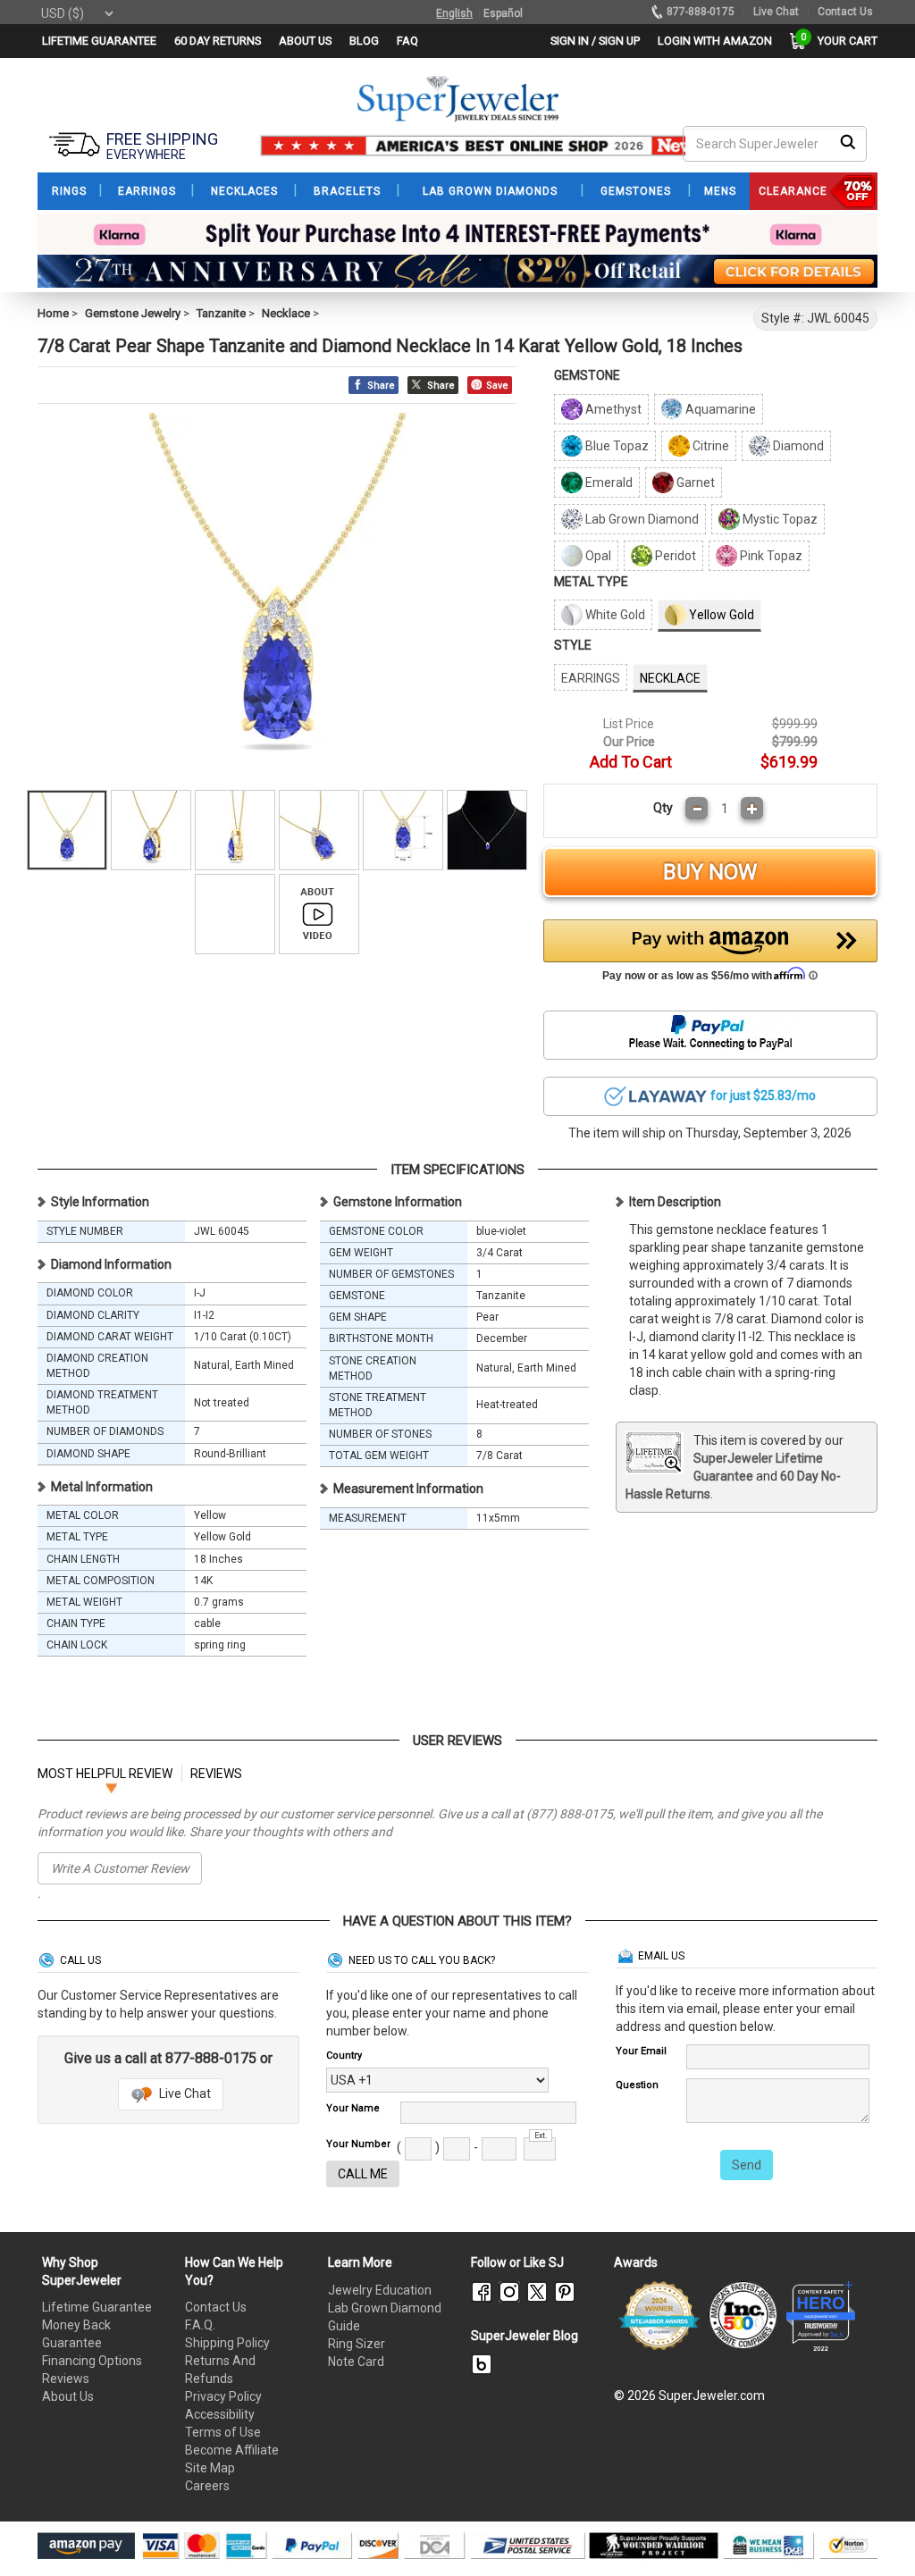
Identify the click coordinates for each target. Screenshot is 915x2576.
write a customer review (120, 1868)
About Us (68, 2396)
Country (344, 2056)
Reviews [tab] (216, 1774)
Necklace (286, 313)
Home (53, 313)
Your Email (641, 2051)
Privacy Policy (223, 2396)
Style (573, 645)
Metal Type (591, 582)
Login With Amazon (715, 41)
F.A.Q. (200, 2325)
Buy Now (710, 872)
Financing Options (92, 2361)
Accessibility (220, 2414)
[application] (875, 2531)
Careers (207, 2486)
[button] (710, 955)
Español (503, 13)
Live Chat (184, 2094)
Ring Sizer (357, 2344)
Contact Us (216, 2307)
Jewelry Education (380, 2290)
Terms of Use (223, 2432)
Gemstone (587, 375)
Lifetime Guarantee (97, 2307)
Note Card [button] (356, 2362)
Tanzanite (221, 313)
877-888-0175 (701, 12)
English (454, 13)
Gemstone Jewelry (133, 313)
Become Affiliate (232, 2450)
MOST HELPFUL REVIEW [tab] (105, 1774)
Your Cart (843, 41)
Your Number (358, 2144)
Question (637, 2085)
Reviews (66, 2379)
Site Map (210, 2468)
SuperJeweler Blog (525, 2336)
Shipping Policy (227, 2343)
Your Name (353, 2108)
